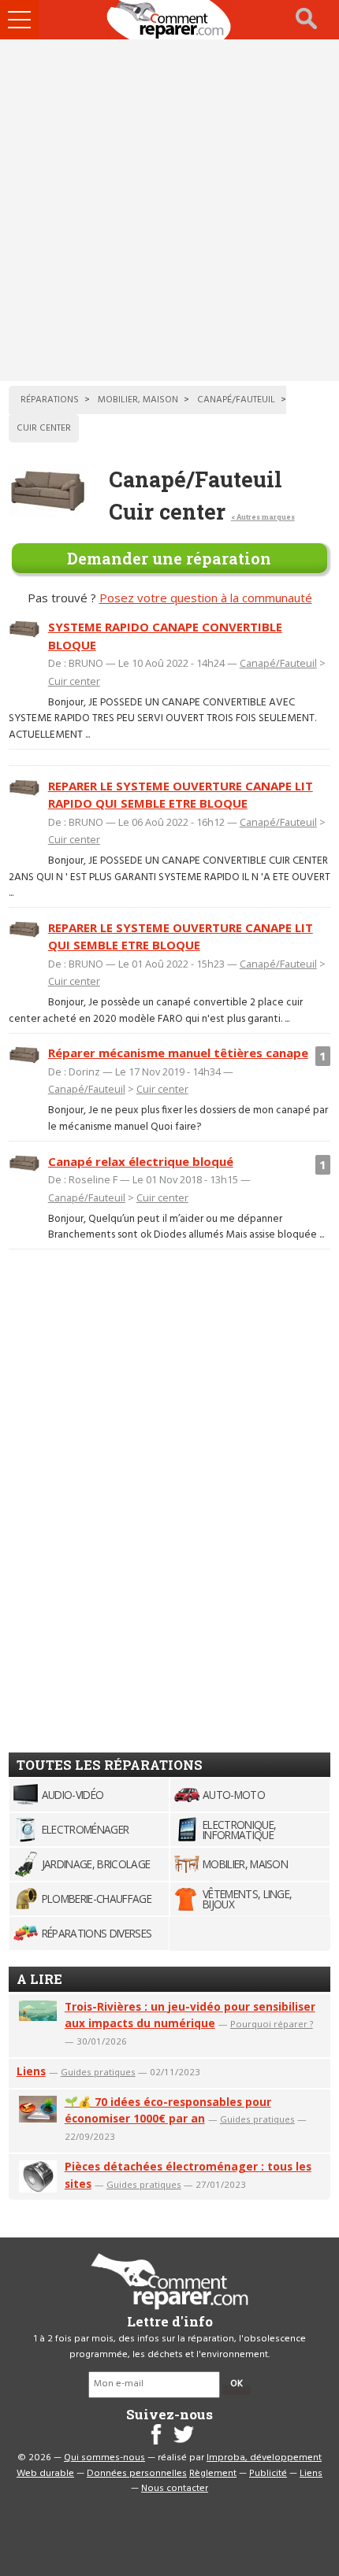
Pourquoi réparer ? (272, 2024)
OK (237, 2384)
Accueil (169, 20)
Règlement (213, 2474)
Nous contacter (175, 2489)
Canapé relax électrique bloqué (141, 1161)
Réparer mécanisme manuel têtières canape (178, 1053)
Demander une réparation (169, 558)
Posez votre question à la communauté (206, 598)
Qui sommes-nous (104, 2458)
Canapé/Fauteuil (278, 663)
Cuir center (74, 681)
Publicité (268, 2474)
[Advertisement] (169, 210)
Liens (31, 2071)
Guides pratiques (98, 2072)
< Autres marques (263, 517)
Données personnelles (137, 2474)
